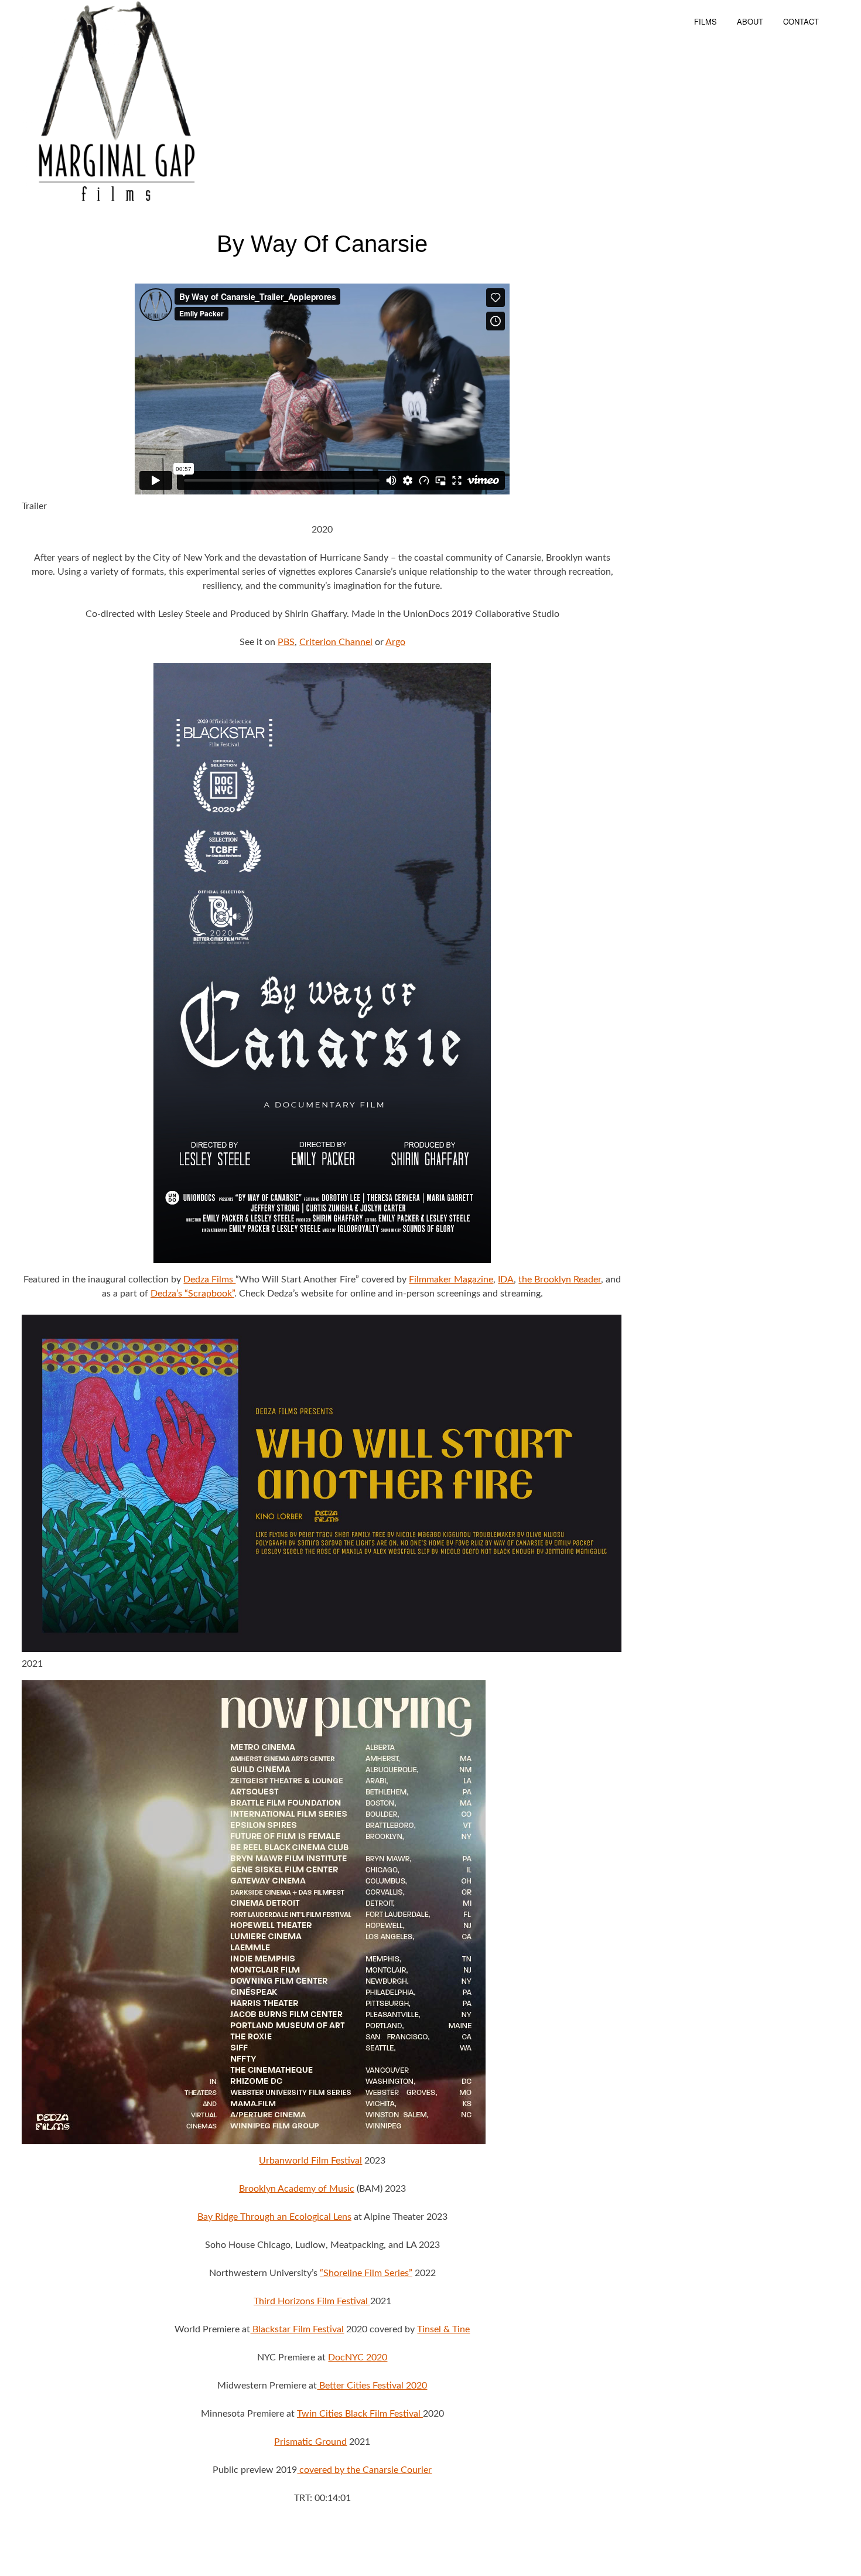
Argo (395, 642)
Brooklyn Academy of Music (297, 2189)
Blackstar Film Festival (297, 2329)
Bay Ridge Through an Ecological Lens (274, 2217)
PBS (286, 642)
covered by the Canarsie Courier (364, 2470)
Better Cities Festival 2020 (372, 2386)
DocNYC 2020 (358, 2357)
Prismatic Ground (310, 2442)
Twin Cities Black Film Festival (360, 2414)
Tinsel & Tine (443, 2329)
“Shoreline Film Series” (366, 2273)
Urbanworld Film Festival (310, 2161)
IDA (506, 1280)
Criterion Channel (336, 642)
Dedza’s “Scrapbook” (192, 1294)
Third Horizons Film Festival (312, 2301)
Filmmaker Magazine (451, 1280)
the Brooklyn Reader (560, 1280)
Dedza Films (209, 1280)
